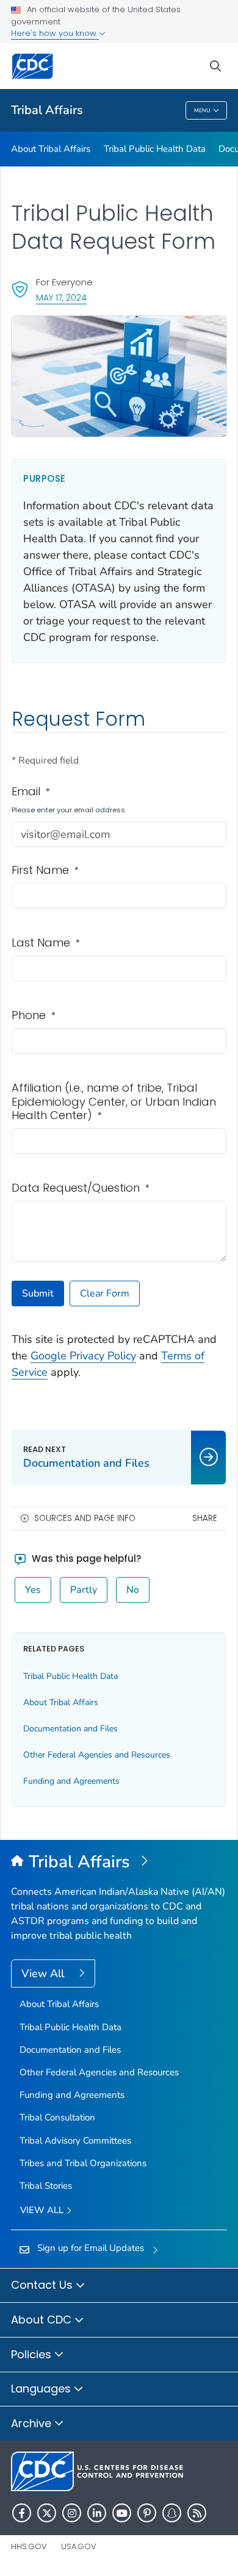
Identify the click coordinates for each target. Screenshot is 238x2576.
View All (44, 1973)
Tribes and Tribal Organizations (83, 2163)
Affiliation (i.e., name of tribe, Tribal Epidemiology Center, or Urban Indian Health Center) (114, 1102)
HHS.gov (29, 2546)
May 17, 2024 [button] (61, 297)
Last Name (46, 943)
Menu (202, 110)
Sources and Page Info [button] (85, 1518)
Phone (34, 1016)
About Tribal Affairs (51, 149)
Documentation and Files (70, 1729)
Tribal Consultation (57, 2117)
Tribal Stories (46, 2186)
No (133, 1590)
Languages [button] (42, 2388)
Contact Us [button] (43, 2285)
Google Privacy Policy (83, 1356)
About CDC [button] (43, 2320)
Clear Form (105, 1293)
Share (205, 1518)
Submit (38, 1293)
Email (31, 792)
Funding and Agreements (71, 1781)
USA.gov (79, 2546)
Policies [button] (33, 2354)
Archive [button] (33, 2423)
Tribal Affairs (47, 110)
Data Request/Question (81, 1188)
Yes (33, 1590)
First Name (45, 871)
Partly (84, 1590)
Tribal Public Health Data (155, 149)
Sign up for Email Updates (91, 2248)
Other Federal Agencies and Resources (97, 1755)
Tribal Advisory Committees (75, 2141)
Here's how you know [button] (55, 33)
